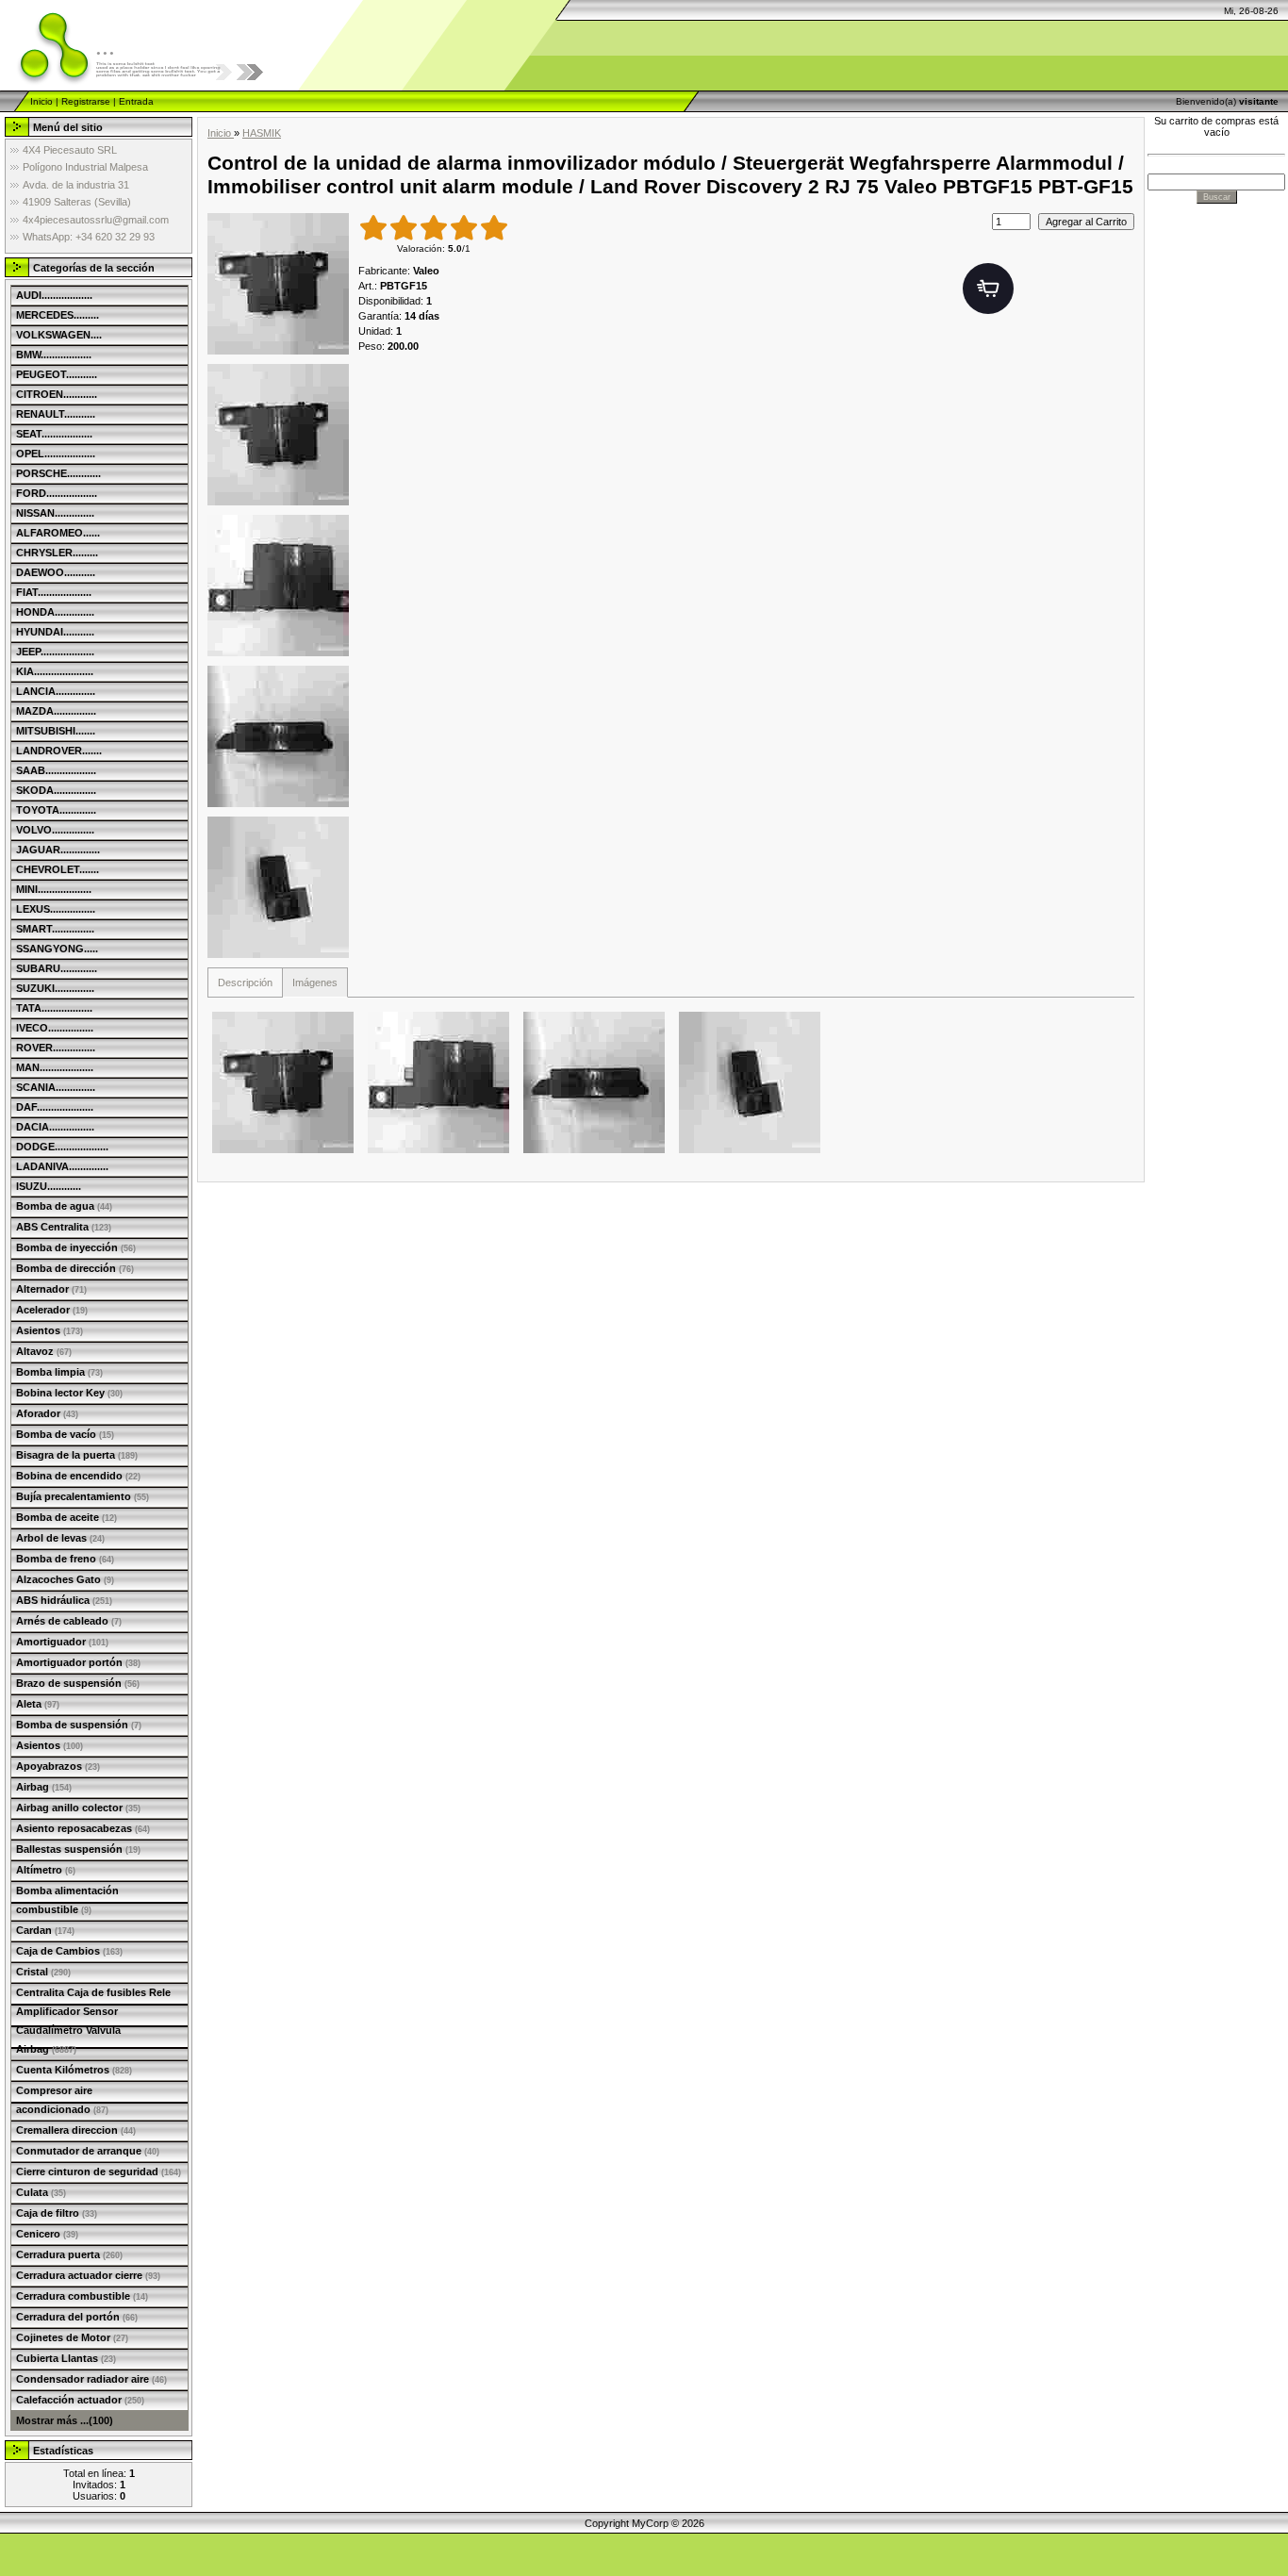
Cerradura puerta (69, 2254)
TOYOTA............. (56, 810)
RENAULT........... (56, 414)
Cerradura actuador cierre (88, 2275)
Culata (41, 2192)
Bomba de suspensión (79, 1725)
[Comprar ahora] (988, 289)
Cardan (45, 1930)
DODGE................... (62, 1147)
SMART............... (55, 929)
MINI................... (54, 889)
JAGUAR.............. (58, 850)
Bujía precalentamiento (83, 1496)
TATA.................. (54, 1008)
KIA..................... (55, 671)
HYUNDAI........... (55, 632)
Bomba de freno (65, 1559)
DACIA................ (55, 1127)
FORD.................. (57, 493)
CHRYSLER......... (57, 553)
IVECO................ (55, 1028)
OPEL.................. (56, 454)
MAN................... (55, 1067)
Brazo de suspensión (78, 1683)
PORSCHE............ (58, 473)
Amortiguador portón (78, 1662)
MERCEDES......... (58, 315)
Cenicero (47, 2234)
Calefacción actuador (80, 2400)
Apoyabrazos (58, 1766)
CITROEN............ (57, 394)
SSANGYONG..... (57, 949)
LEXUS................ (56, 909)
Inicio (41, 101)
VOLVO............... (55, 830)
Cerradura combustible (82, 2296)
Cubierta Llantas (66, 2358)
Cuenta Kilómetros (74, 2070)
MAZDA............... (56, 711)
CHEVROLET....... (58, 869)
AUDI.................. (54, 295)
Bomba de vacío (65, 1434)
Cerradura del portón (77, 2317)
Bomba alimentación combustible (67, 1900)
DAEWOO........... (56, 572)
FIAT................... (54, 592)
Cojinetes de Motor (72, 2337)
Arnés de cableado (69, 1621)
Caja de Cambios (69, 1951)
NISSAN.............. (55, 513)
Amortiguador (62, 1642)
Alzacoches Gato (65, 1579)
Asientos (50, 1330)
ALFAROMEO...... (58, 533)
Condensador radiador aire (91, 2379)
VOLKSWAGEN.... (59, 335)
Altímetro (46, 1870)
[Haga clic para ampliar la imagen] (278, 284)
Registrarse (86, 101)
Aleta (38, 1704)
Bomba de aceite (66, 1517)
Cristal (43, 1972)
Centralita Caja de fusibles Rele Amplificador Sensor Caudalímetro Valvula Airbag (93, 2021)
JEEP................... (55, 652)
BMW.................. (54, 355)
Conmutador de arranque (88, 2151)
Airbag (44, 1787)
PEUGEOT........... (57, 374)
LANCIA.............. (56, 691)
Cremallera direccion (76, 2130)
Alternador (51, 1289)
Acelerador (52, 1310)
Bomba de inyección (76, 1247)
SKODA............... (56, 790)
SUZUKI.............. (55, 988)
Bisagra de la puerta (77, 1455)
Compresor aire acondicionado (62, 2100)
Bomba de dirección (75, 1268)
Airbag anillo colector (78, 1808)
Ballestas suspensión (78, 1849)
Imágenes (315, 983)
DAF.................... (55, 1107)
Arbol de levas (60, 1538)
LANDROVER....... (59, 751)
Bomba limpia (59, 1372)
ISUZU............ (49, 1186)
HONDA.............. (55, 612)
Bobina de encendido (78, 1476)
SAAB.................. (56, 770)
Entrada (136, 101)
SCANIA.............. (56, 1087)
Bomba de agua (64, 1206)
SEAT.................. (54, 434)
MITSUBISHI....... (56, 731)
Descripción (245, 983)
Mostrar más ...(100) (65, 2420)
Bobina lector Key (69, 1393)
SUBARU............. (57, 968)
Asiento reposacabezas (83, 1828)
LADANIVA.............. (62, 1166)
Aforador (47, 1413)
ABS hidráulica (64, 1600)
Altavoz (44, 1351)
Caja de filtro (57, 2213)
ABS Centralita (64, 1227)
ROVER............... (56, 1048)
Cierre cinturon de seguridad (99, 2171)
